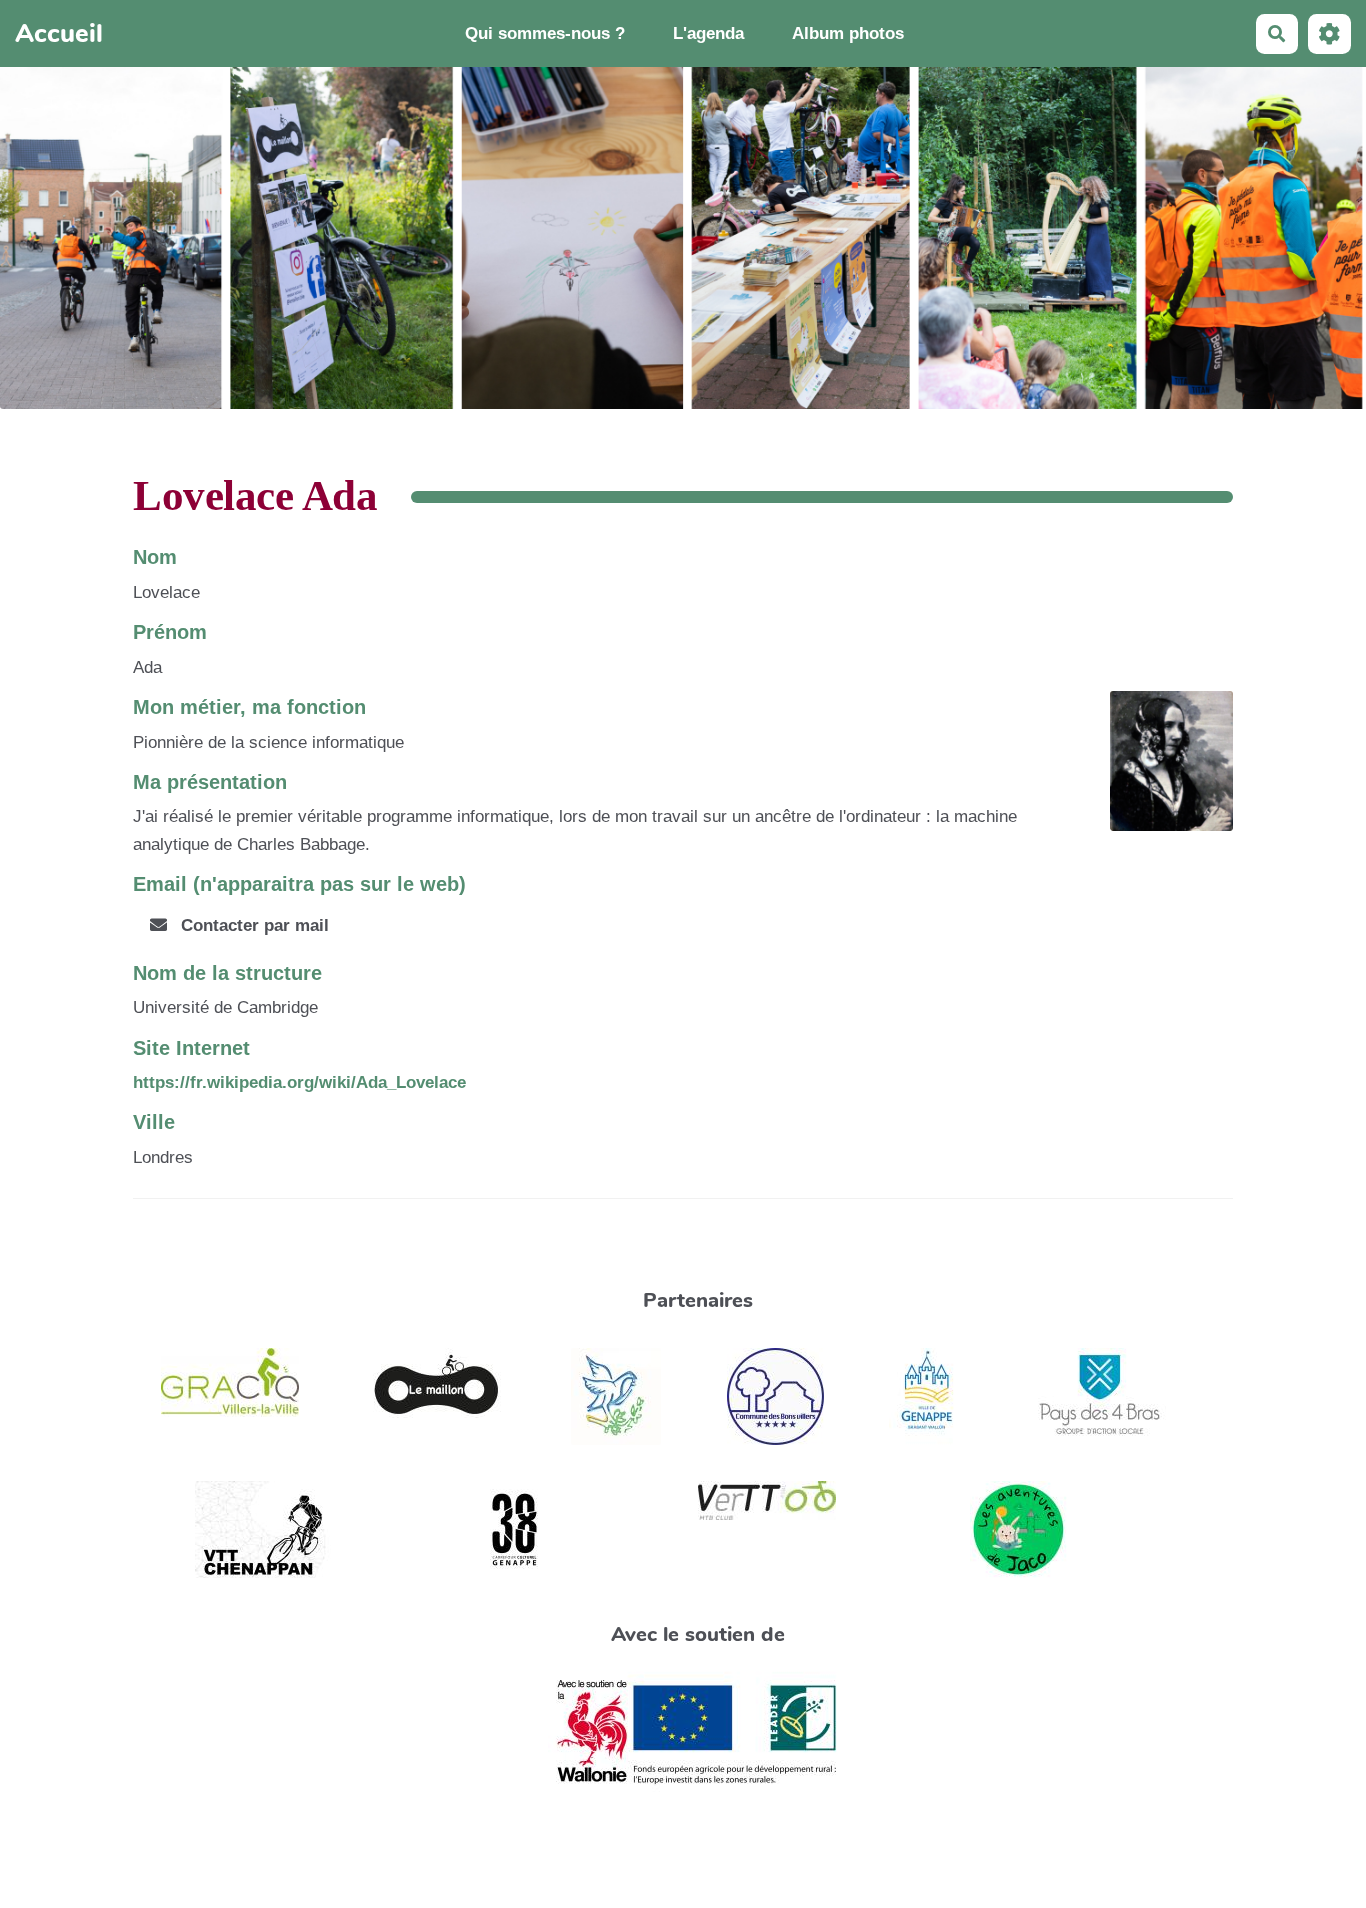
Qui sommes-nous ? (545, 33)
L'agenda (708, 33)
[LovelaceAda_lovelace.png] (1161, 771)
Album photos (848, 33)
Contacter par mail (252, 925)
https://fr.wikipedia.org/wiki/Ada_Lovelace (299, 1082)
